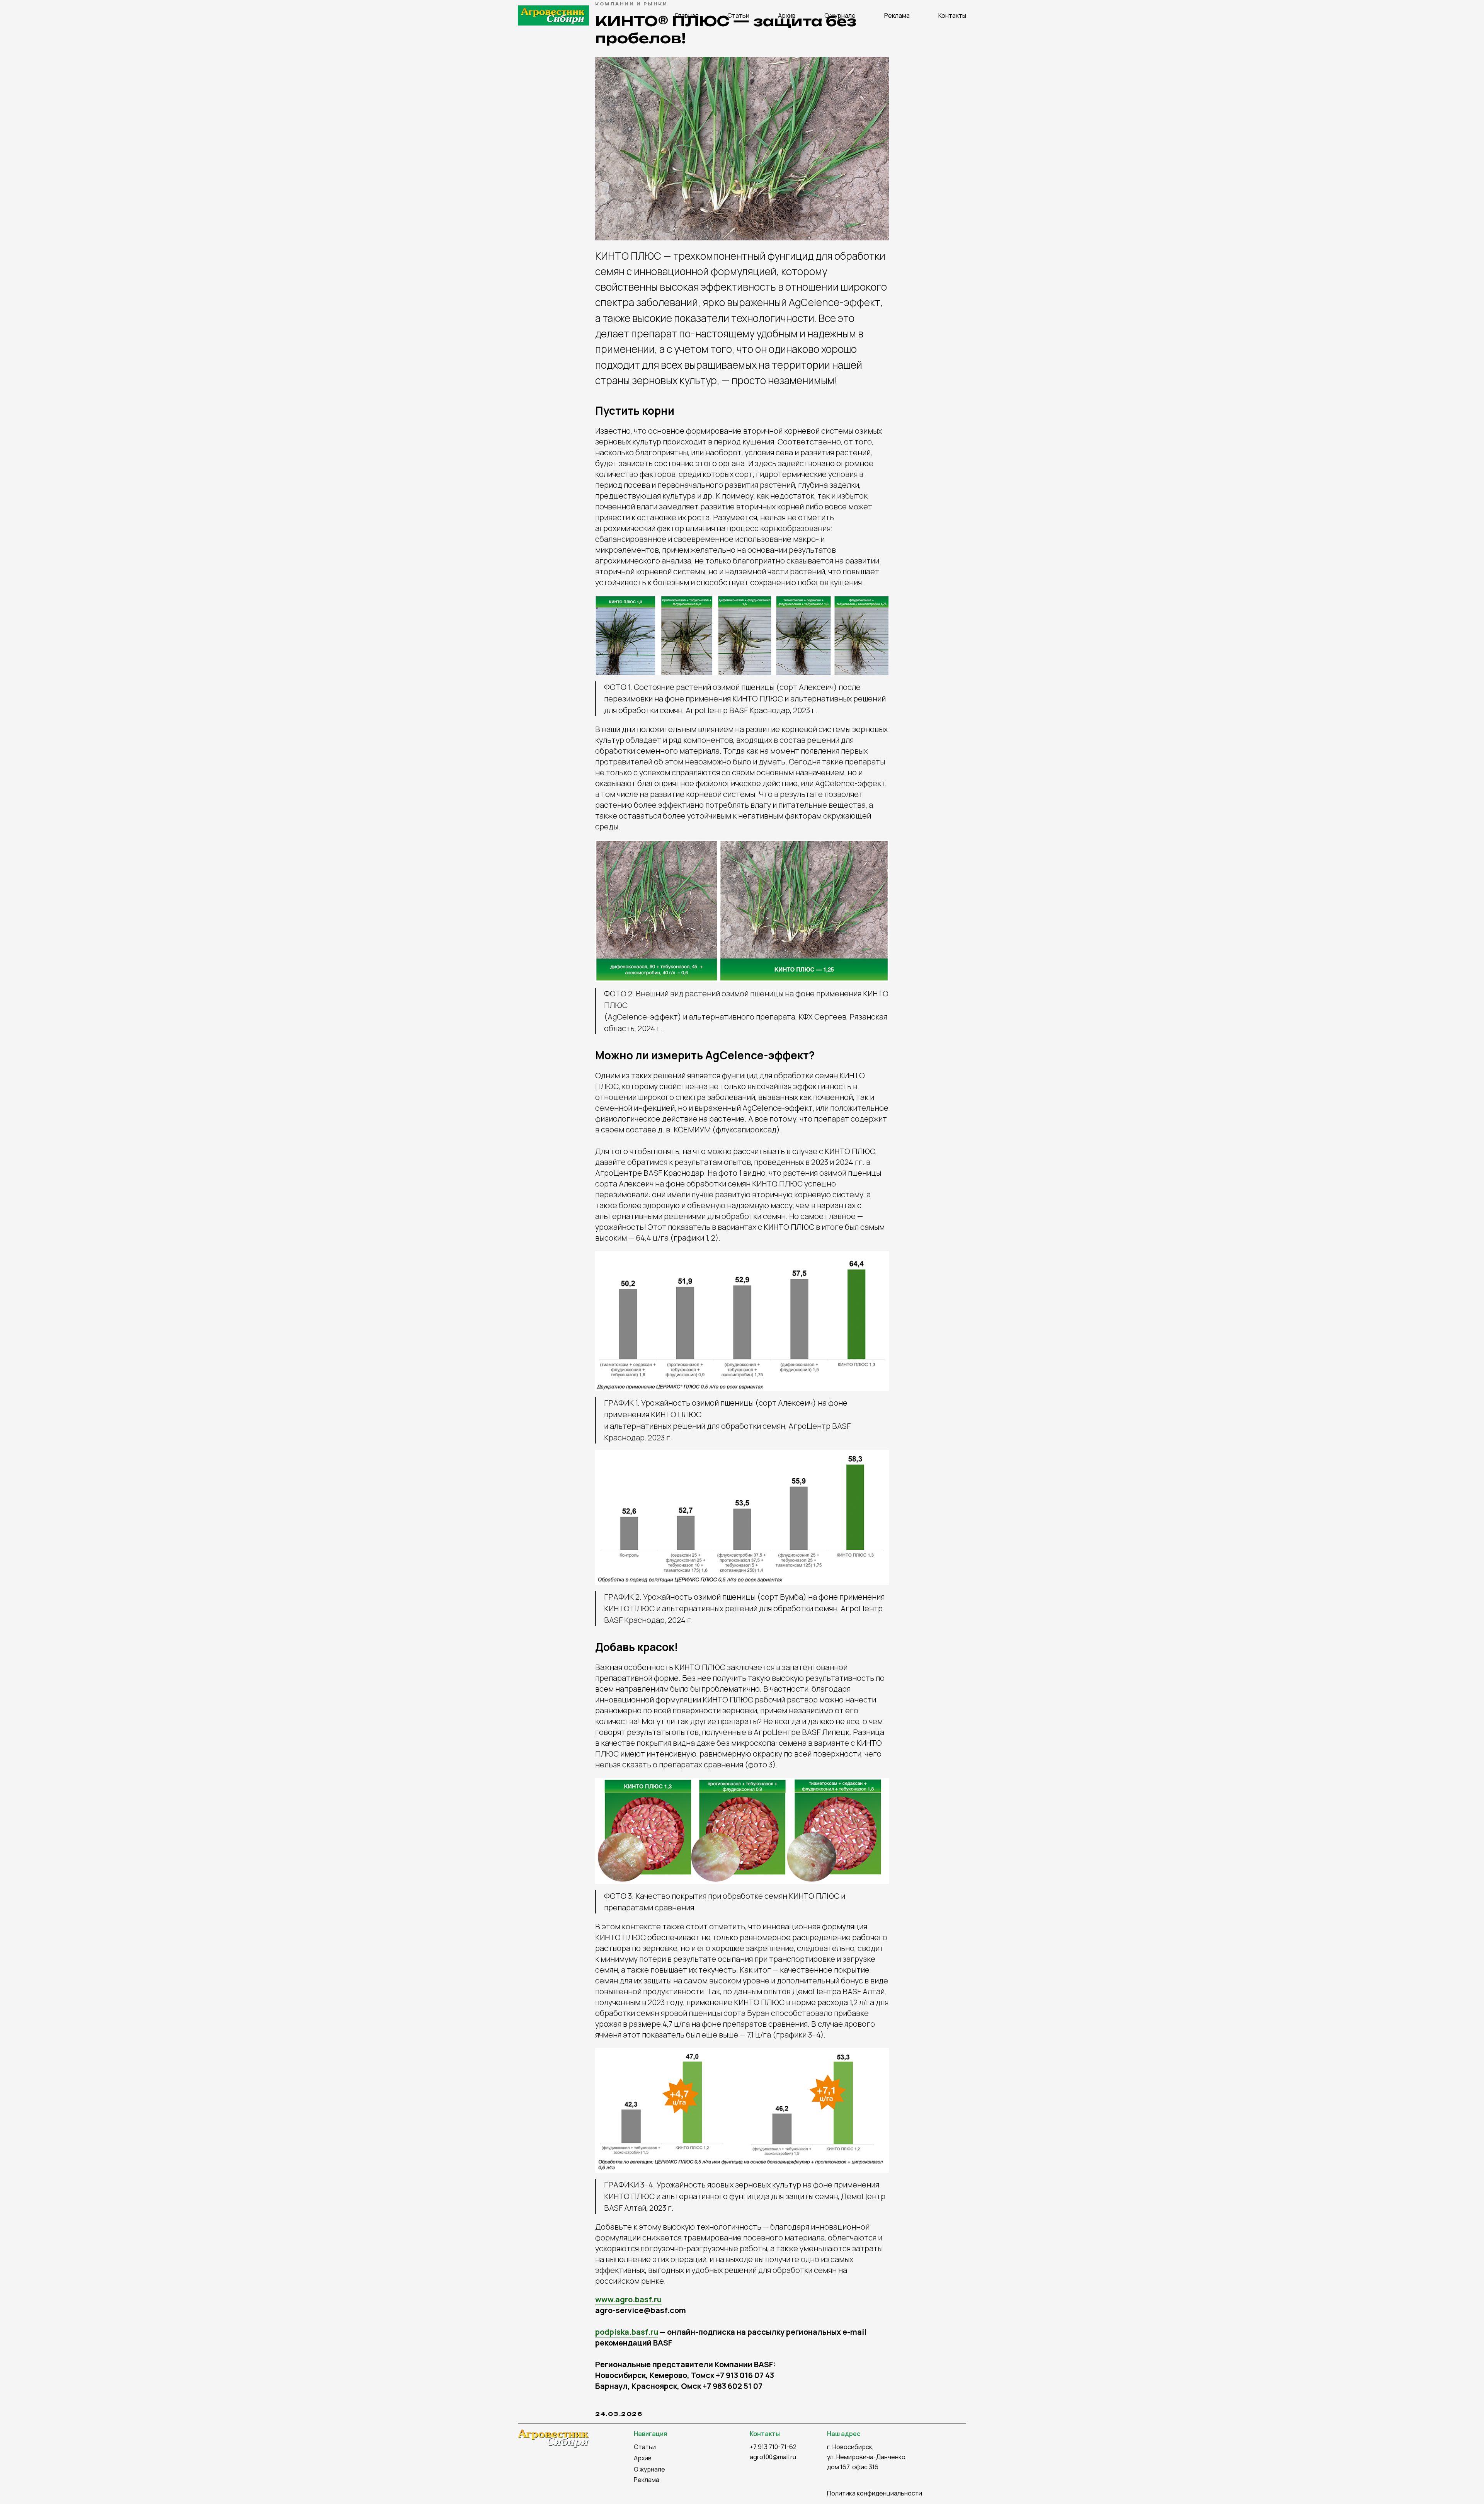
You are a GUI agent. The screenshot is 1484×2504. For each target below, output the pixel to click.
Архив (787, 15)
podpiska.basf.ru (627, 2332)
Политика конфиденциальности (875, 2493)
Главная (687, 15)
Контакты (952, 15)
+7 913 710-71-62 (773, 2447)
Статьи (738, 15)
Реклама (897, 15)
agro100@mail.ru (773, 2457)
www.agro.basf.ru (628, 2299)
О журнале (840, 15)
